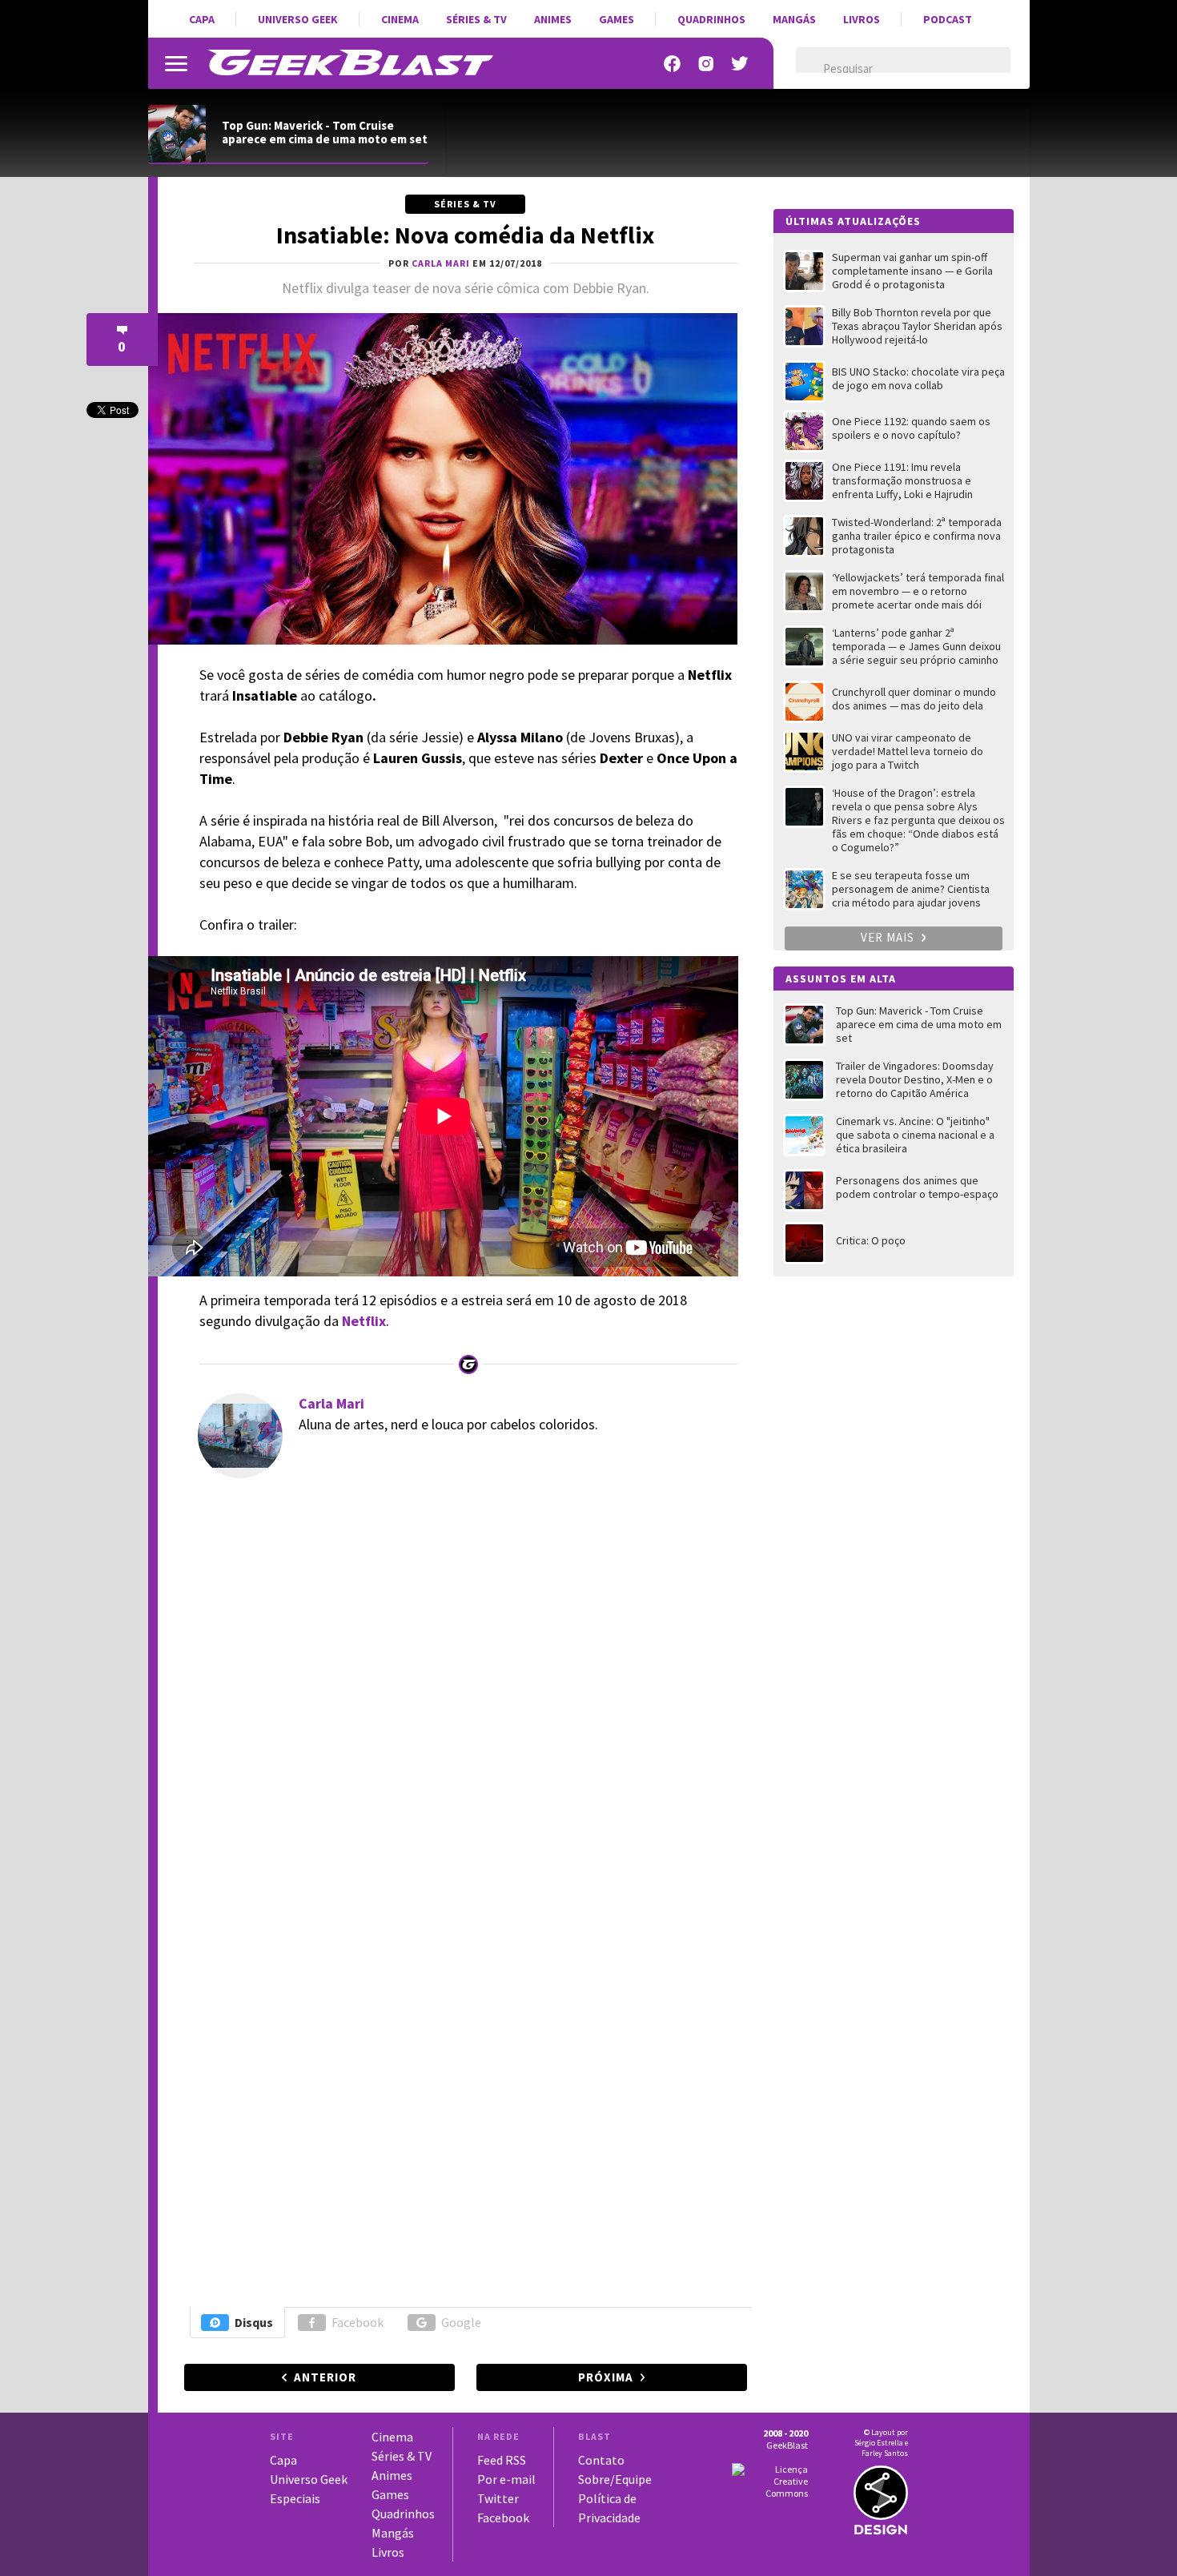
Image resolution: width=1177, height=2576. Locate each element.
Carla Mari (331, 1403)
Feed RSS (502, 2460)
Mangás (794, 19)
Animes (553, 19)
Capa (202, 19)
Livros (862, 19)
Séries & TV (476, 19)
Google (461, 2322)
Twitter (498, 2498)
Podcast (948, 19)
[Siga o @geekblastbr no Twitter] (740, 64)
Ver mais (889, 937)
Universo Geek (298, 19)
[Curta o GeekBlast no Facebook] (673, 64)
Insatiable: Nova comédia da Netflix (465, 235)
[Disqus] (463, 1678)
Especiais (295, 2498)
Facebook (358, 2322)
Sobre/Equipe (615, 2479)
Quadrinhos (711, 19)
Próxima (606, 2377)
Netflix (364, 1321)
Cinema (400, 19)
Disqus (254, 2322)
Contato (601, 2460)
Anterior (325, 2377)
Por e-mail (506, 2479)
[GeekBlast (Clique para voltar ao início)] (350, 62)
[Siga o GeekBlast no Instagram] (706, 64)
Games (617, 19)
